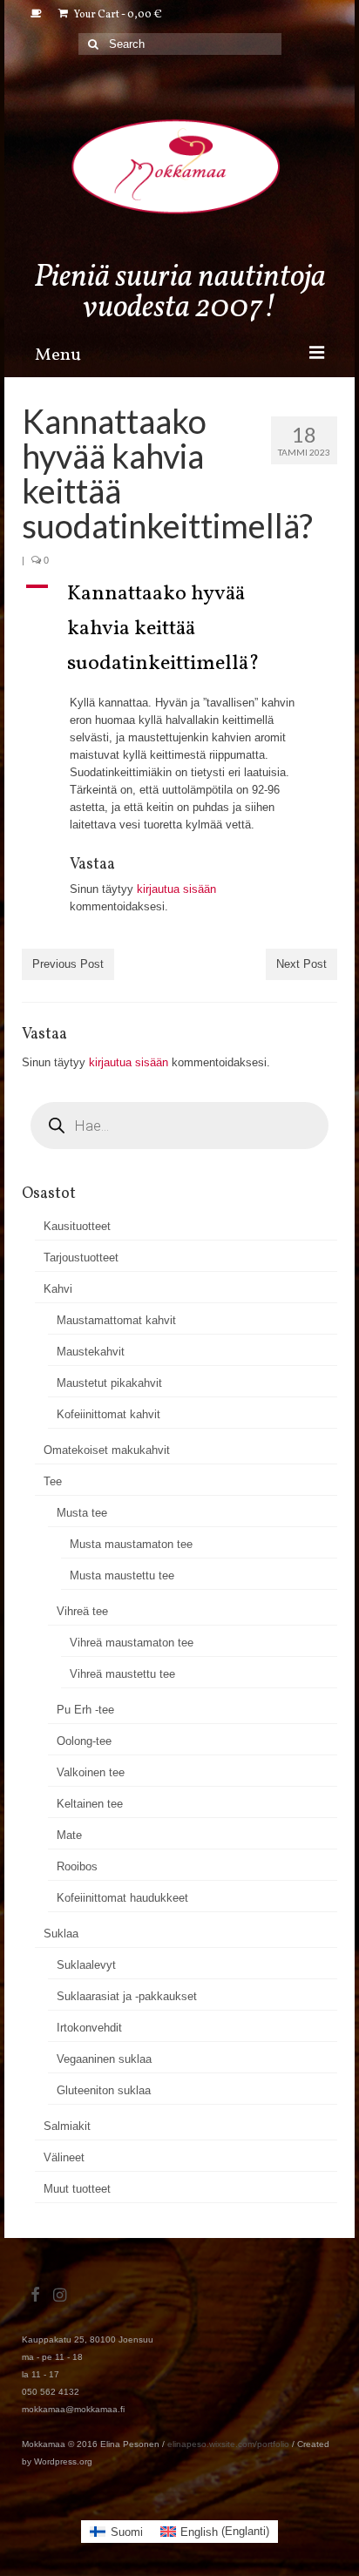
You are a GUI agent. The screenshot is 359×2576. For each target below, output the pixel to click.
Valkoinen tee (91, 1772)
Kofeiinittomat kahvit (108, 1414)
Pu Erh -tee (85, 1710)
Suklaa (61, 1934)
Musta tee (82, 1513)
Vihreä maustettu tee (122, 1674)
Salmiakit (67, 2126)
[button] (179, 629)
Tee (53, 1481)
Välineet (64, 2157)
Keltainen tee (90, 1804)
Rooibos (77, 1866)
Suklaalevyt (86, 1965)
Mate (69, 1835)
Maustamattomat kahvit (116, 1320)
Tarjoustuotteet (81, 1258)
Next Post (301, 964)
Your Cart (117, 15)
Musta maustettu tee (122, 1575)
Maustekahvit (91, 1352)
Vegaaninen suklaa (104, 2059)
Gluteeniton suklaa (104, 2090)
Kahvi (58, 1289)
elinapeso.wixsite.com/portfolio (228, 2444)
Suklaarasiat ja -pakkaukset (127, 1996)
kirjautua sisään (176, 889)
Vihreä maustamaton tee (132, 1643)
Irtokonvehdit (89, 2028)
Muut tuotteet (77, 2189)
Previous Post (68, 964)
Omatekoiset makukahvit (107, 1450)
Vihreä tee (82, 1611)
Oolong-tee (84, 1741)
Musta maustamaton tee (131, 1544)
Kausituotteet (77, 1226)
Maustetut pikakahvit (109, 1383)
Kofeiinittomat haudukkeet (122, 1898)
